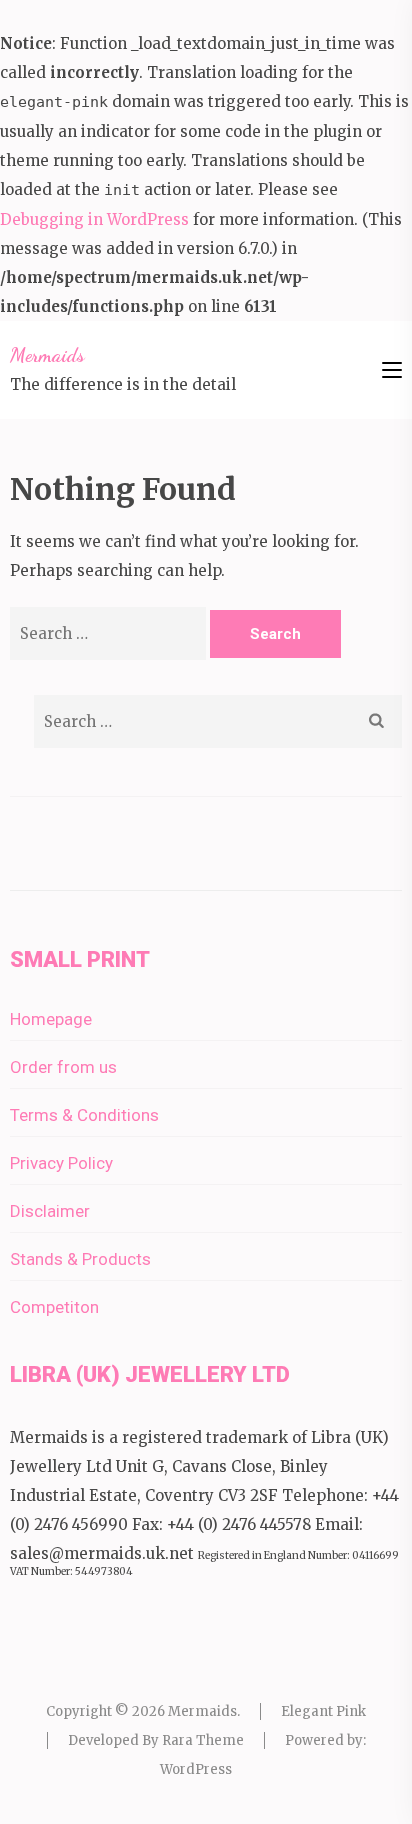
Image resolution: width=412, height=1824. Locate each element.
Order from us (63, 1067)
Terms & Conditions (84, 1115)
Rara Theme (203, 1740)
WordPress (196, 1769)
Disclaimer (50, 1211)
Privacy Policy (61, 1163)
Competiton (54, 1307)
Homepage (51, 1019)
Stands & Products (80, 1259)
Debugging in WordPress (94, 219)
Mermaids (47, 355)
